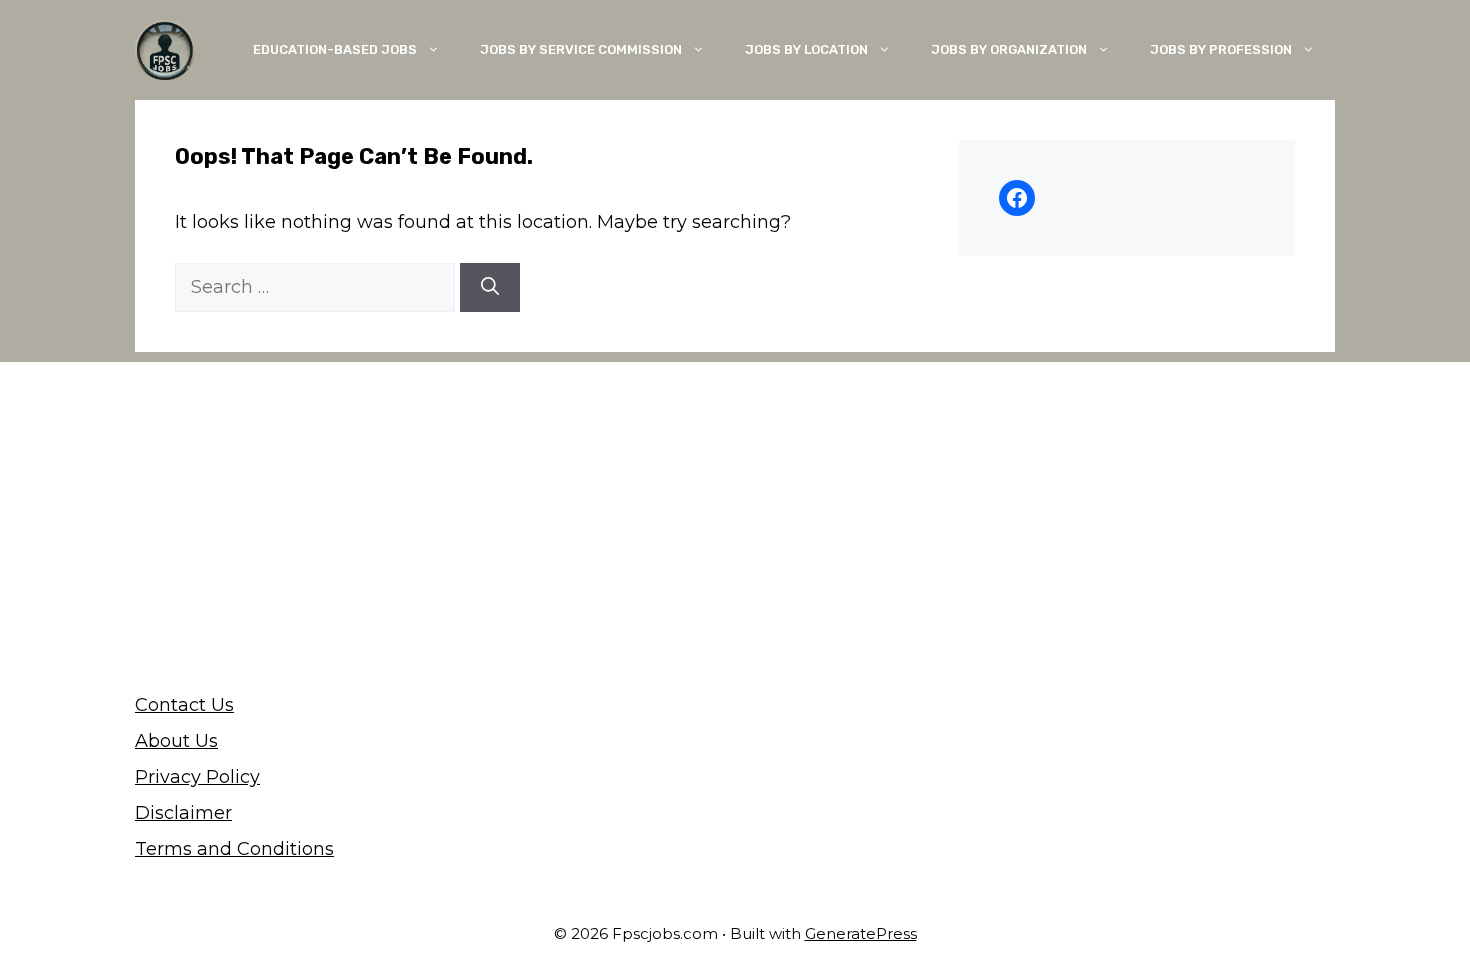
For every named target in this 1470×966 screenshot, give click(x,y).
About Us (176, 741)
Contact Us (184, 705)
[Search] (490, 287)
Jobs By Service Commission (581, 49)
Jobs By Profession (1221, 49)
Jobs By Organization (1009, 49)
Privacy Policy (197, 777)
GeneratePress (861, 933)
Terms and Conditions (234, 849)
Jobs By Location (806, 49)
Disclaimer (183, 813)
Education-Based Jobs (335, 49)
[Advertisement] (735, 502)
